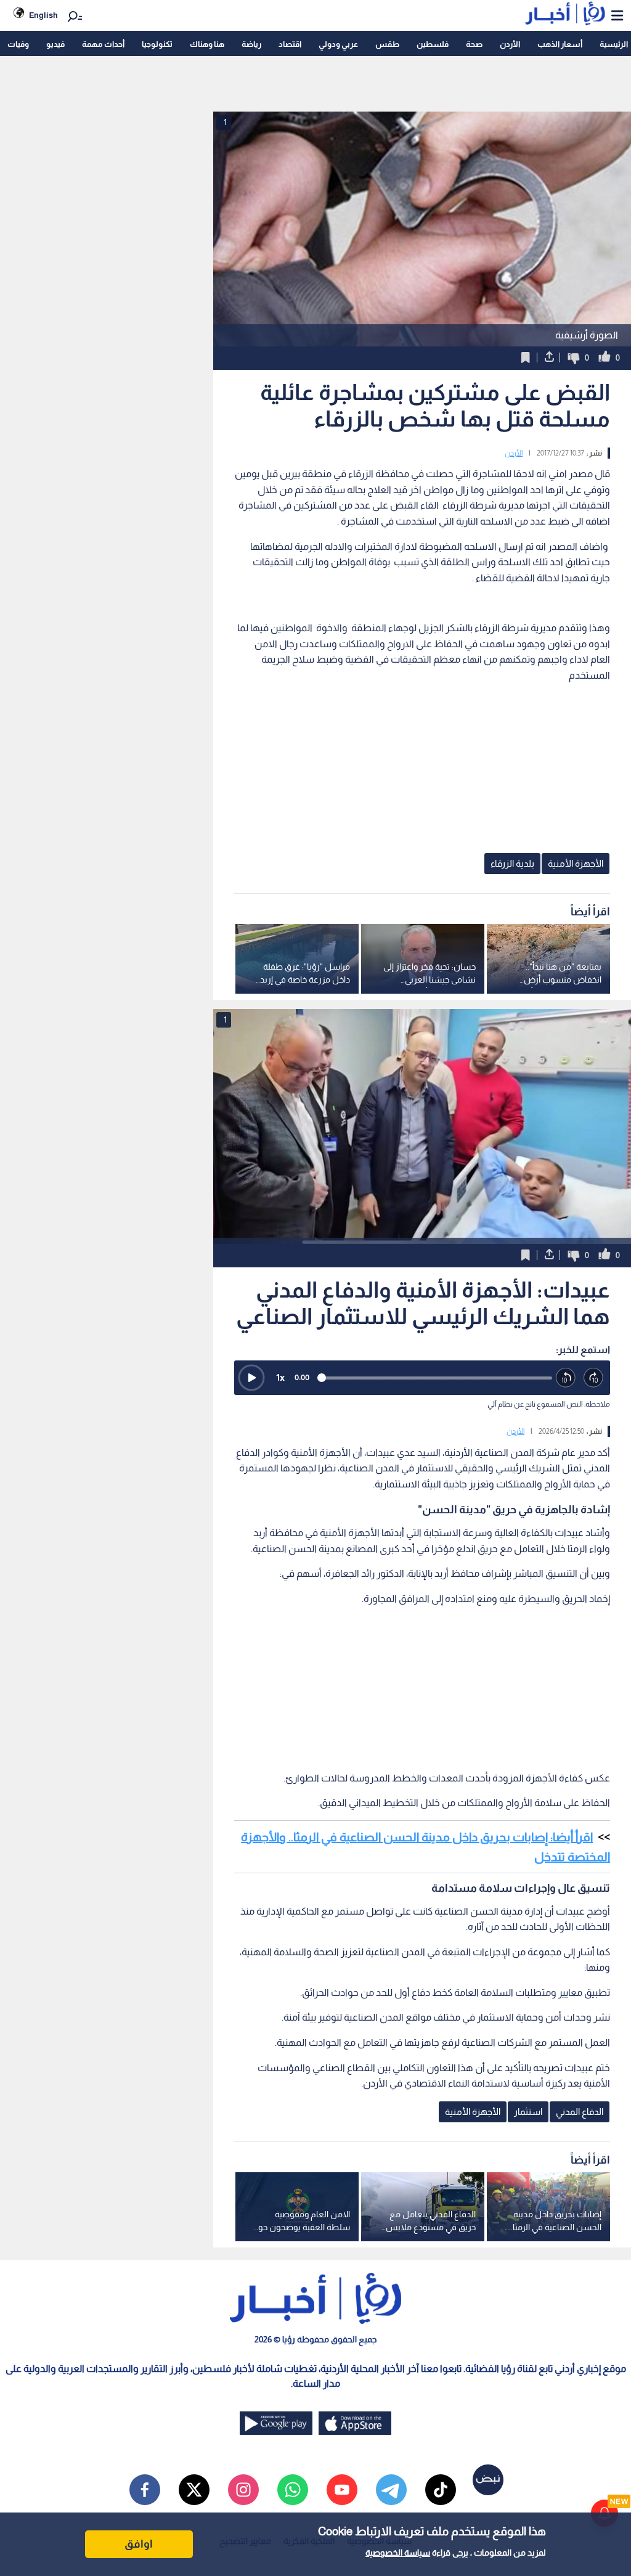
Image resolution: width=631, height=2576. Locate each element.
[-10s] (566, 1378)
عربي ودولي (338, 44)
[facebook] (145, 2490)
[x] (194, 2490)
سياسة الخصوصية (398, 2553)
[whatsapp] (293, 2490)
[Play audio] (251, 1378)
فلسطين (433, 44)
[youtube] (342, 2490)
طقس (387, 44)
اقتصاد (290, 44)
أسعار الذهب (560, 44)
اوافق (139, 2544)
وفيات (18, 44)
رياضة (251, 44)
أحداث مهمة (103, 44)
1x (280, 1377)
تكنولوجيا (157, 44)
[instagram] (243, 2490)
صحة (474, 44)
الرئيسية (614, 44)
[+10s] (594, 1378)
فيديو (55, 44)
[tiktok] (441, 2490)
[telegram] (391, 2490)
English (43, 15)
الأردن (510, 44)
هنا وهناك (207, 44)
